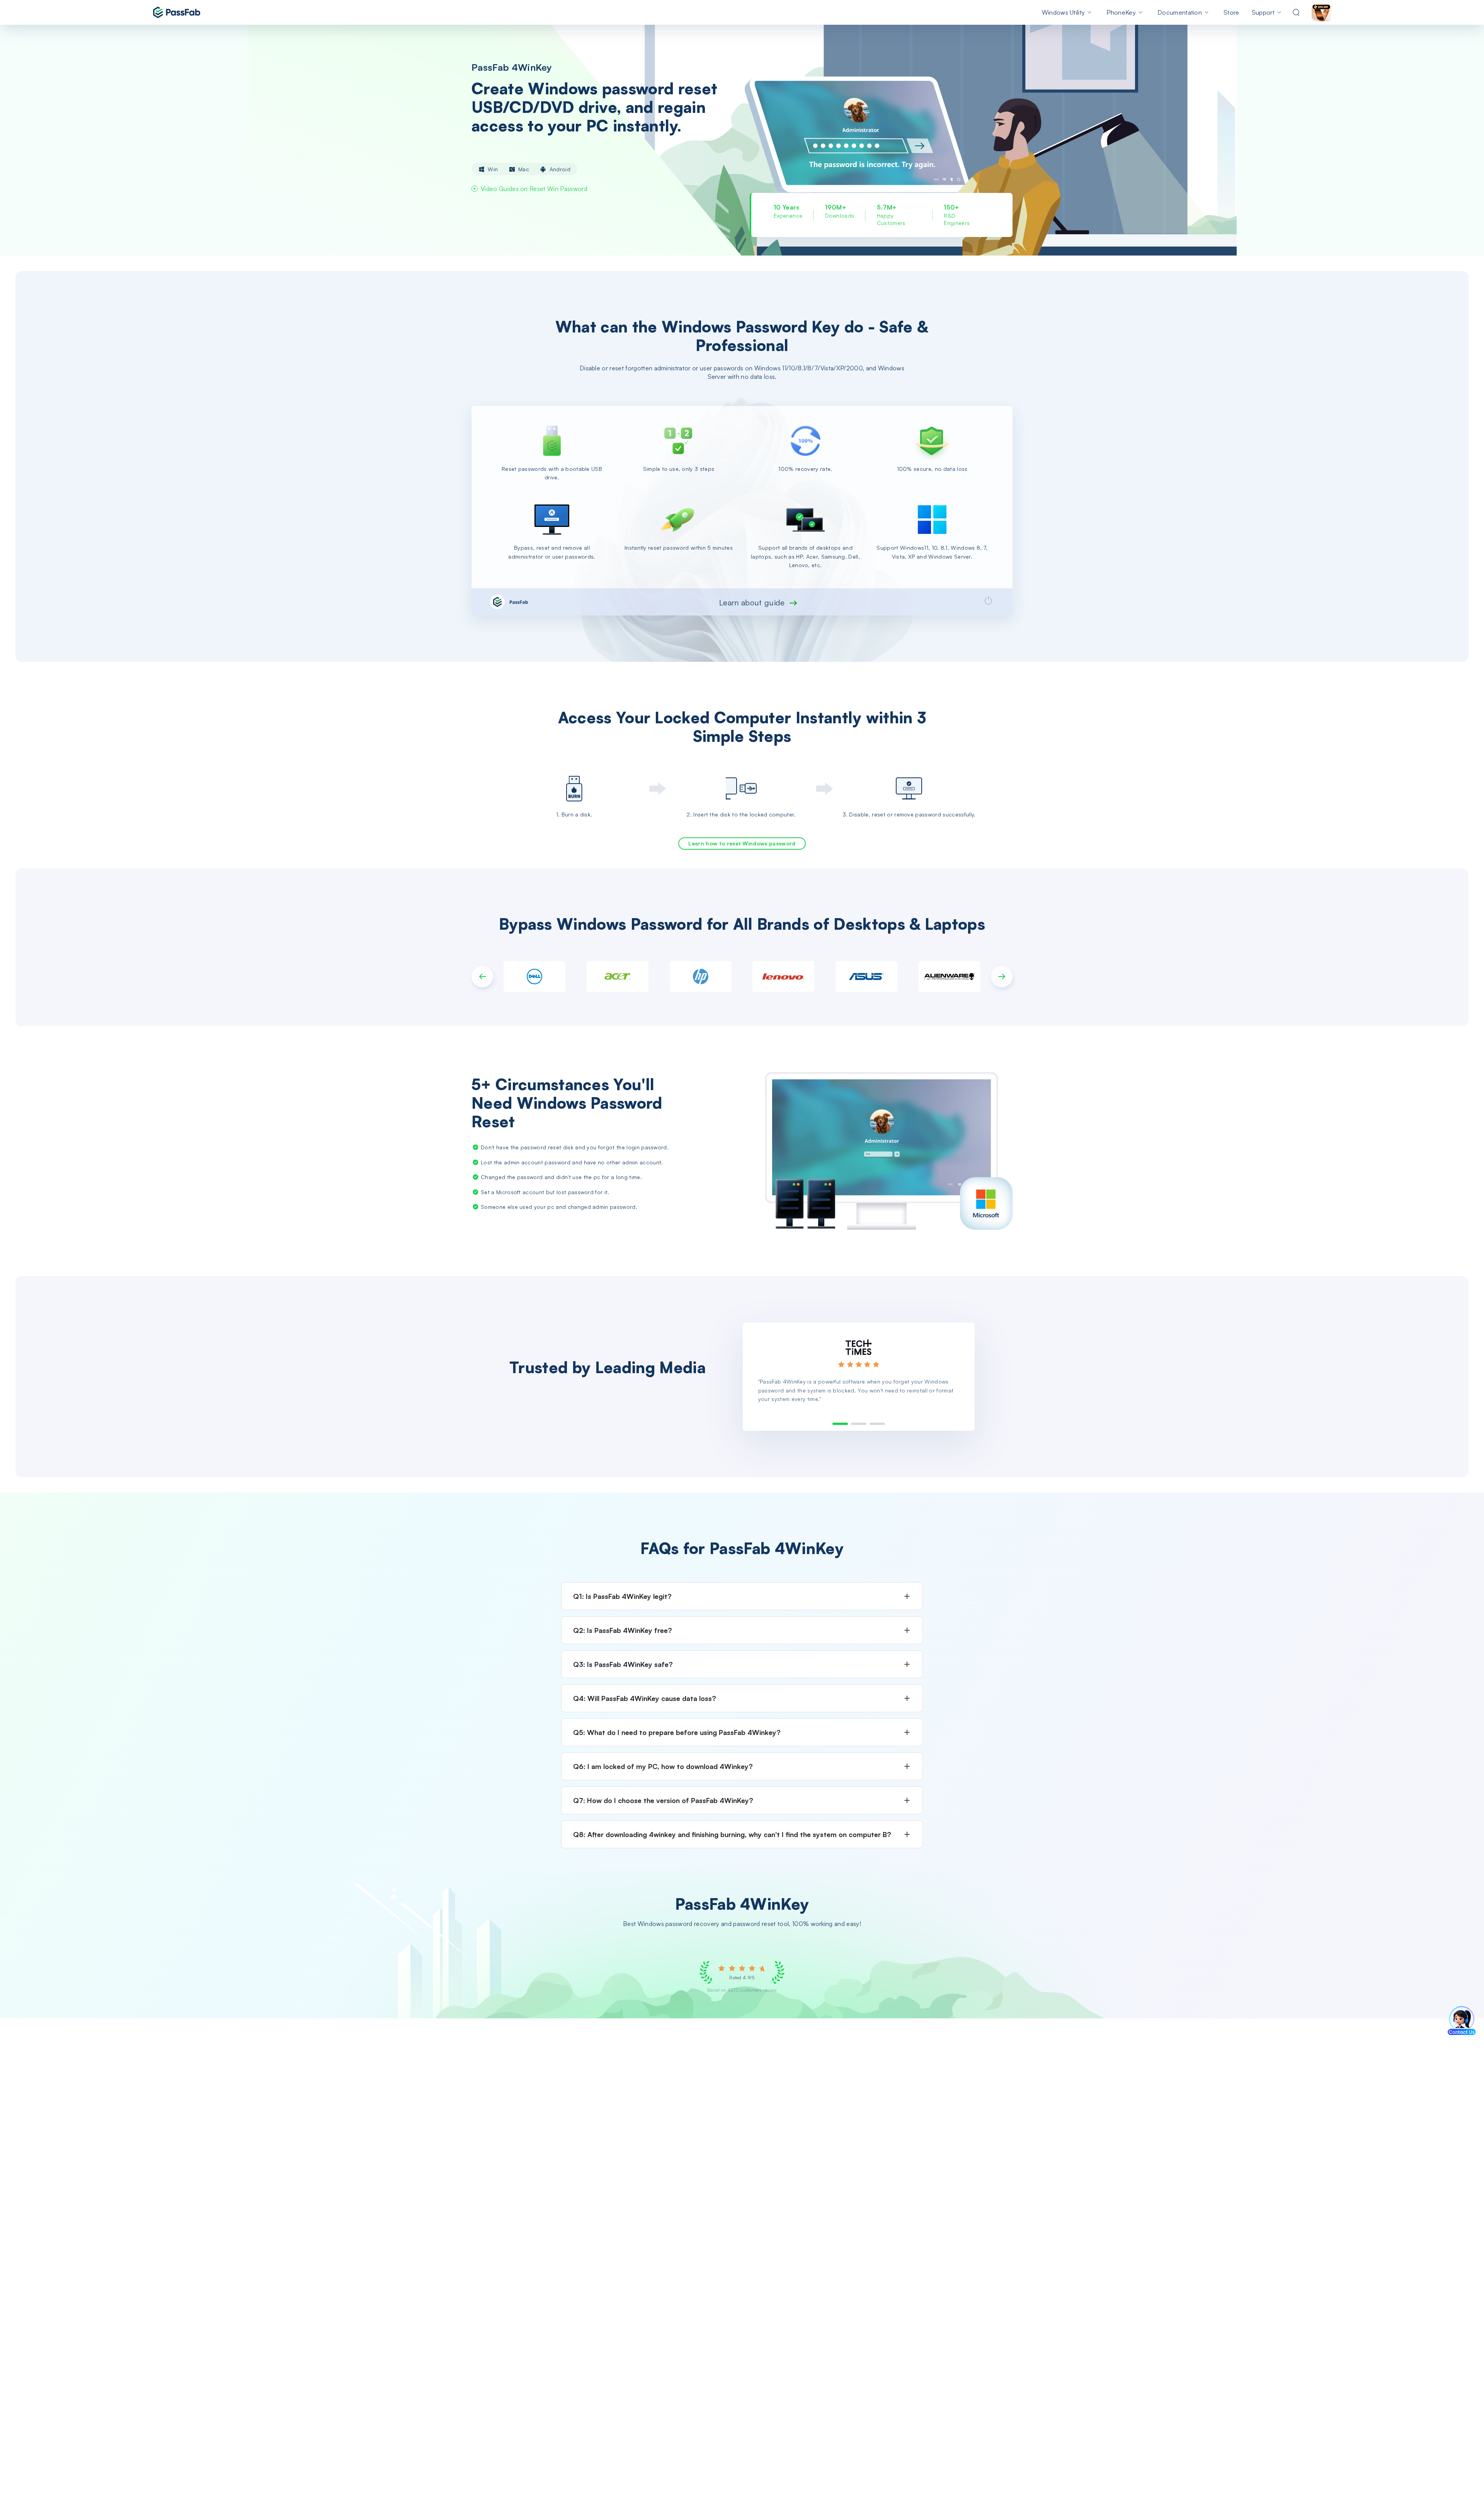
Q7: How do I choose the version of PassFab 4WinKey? (663, 1800)
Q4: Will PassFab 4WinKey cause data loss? (645, 1698)
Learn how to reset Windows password (742, 843)
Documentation (1180, 12)
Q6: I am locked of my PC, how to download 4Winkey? (663, 1766)
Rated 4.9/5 (742, 1978)
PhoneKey (1121, 12)
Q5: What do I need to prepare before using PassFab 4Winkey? (677, 1732)
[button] (482, 977)
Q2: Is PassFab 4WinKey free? (623, 1630)
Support (1263, 12)
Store (1231, 12)
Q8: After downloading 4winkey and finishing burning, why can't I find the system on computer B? (732, 1834)
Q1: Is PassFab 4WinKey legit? (622, 1596)
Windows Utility (1064, 12)
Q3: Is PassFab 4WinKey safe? (623, 1664)
